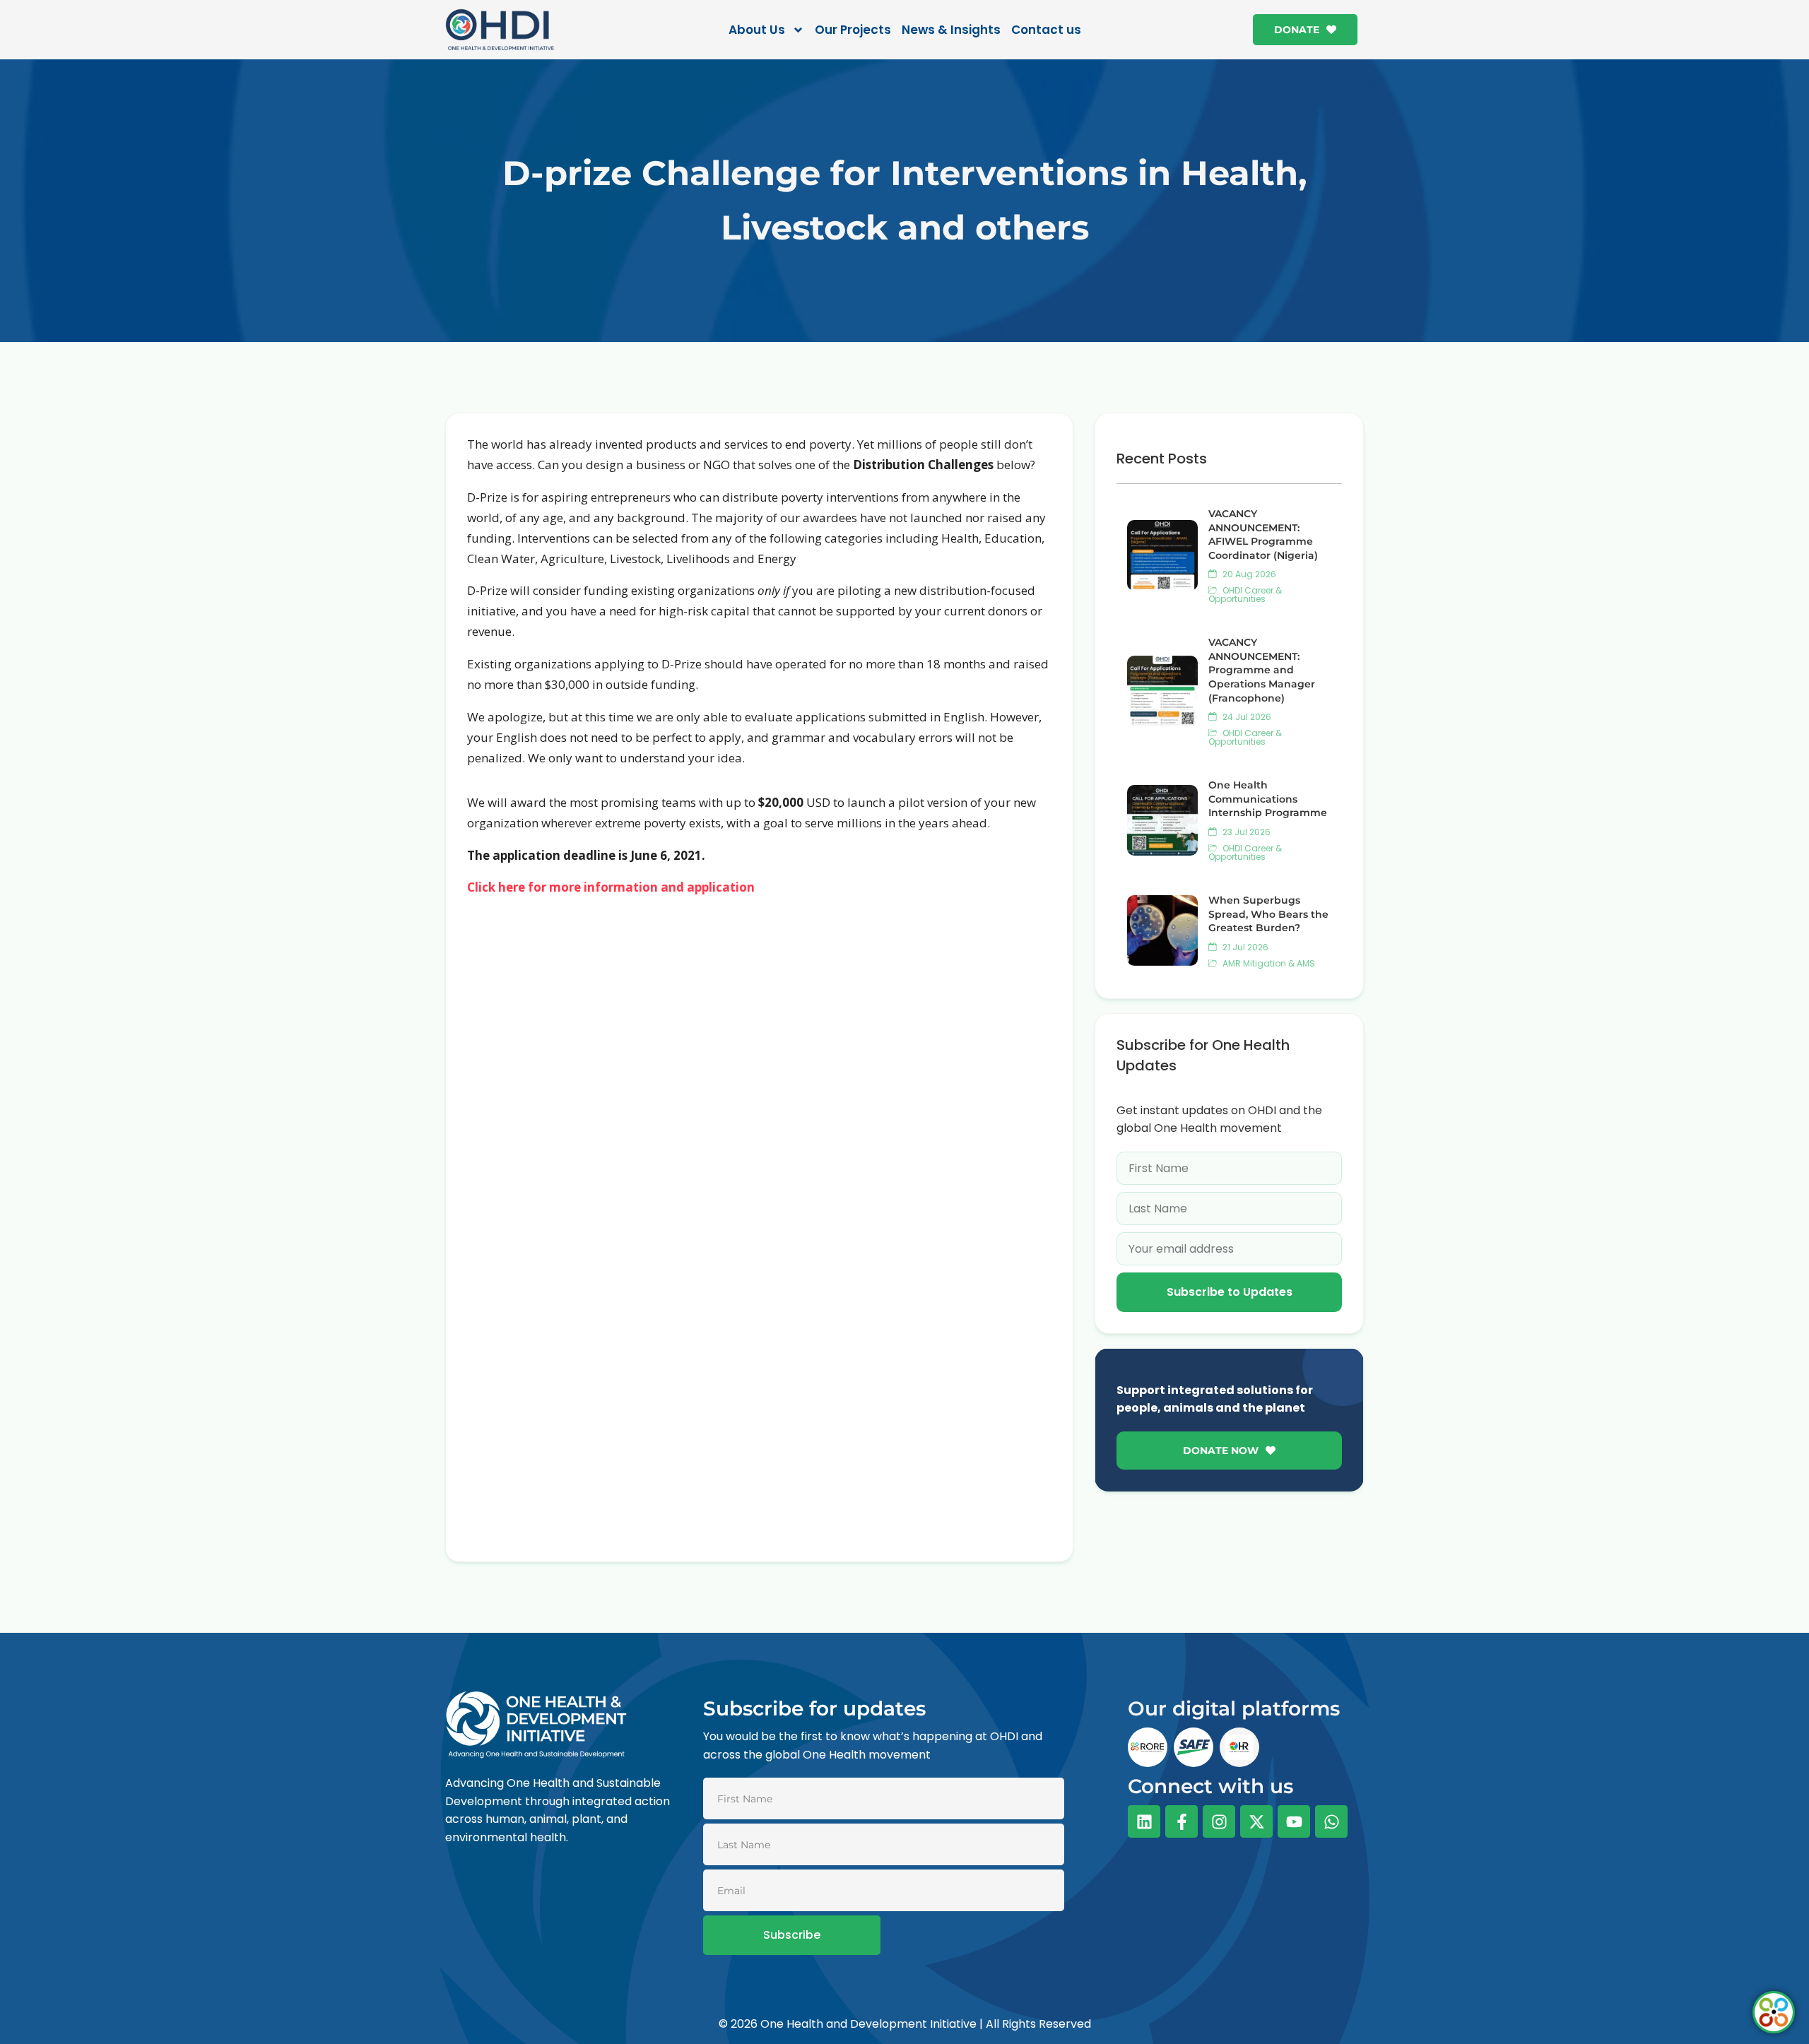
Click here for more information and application (611, 887)
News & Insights (951, 30)
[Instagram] (1219, 1821)
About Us (757, 30)
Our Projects (853, 30)
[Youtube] (1294, 1821)
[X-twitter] (1256, 1821)
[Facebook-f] (1182, 1821)
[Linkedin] (1144, 1821)
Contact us (1046, 30)
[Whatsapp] (1331, 1821)
